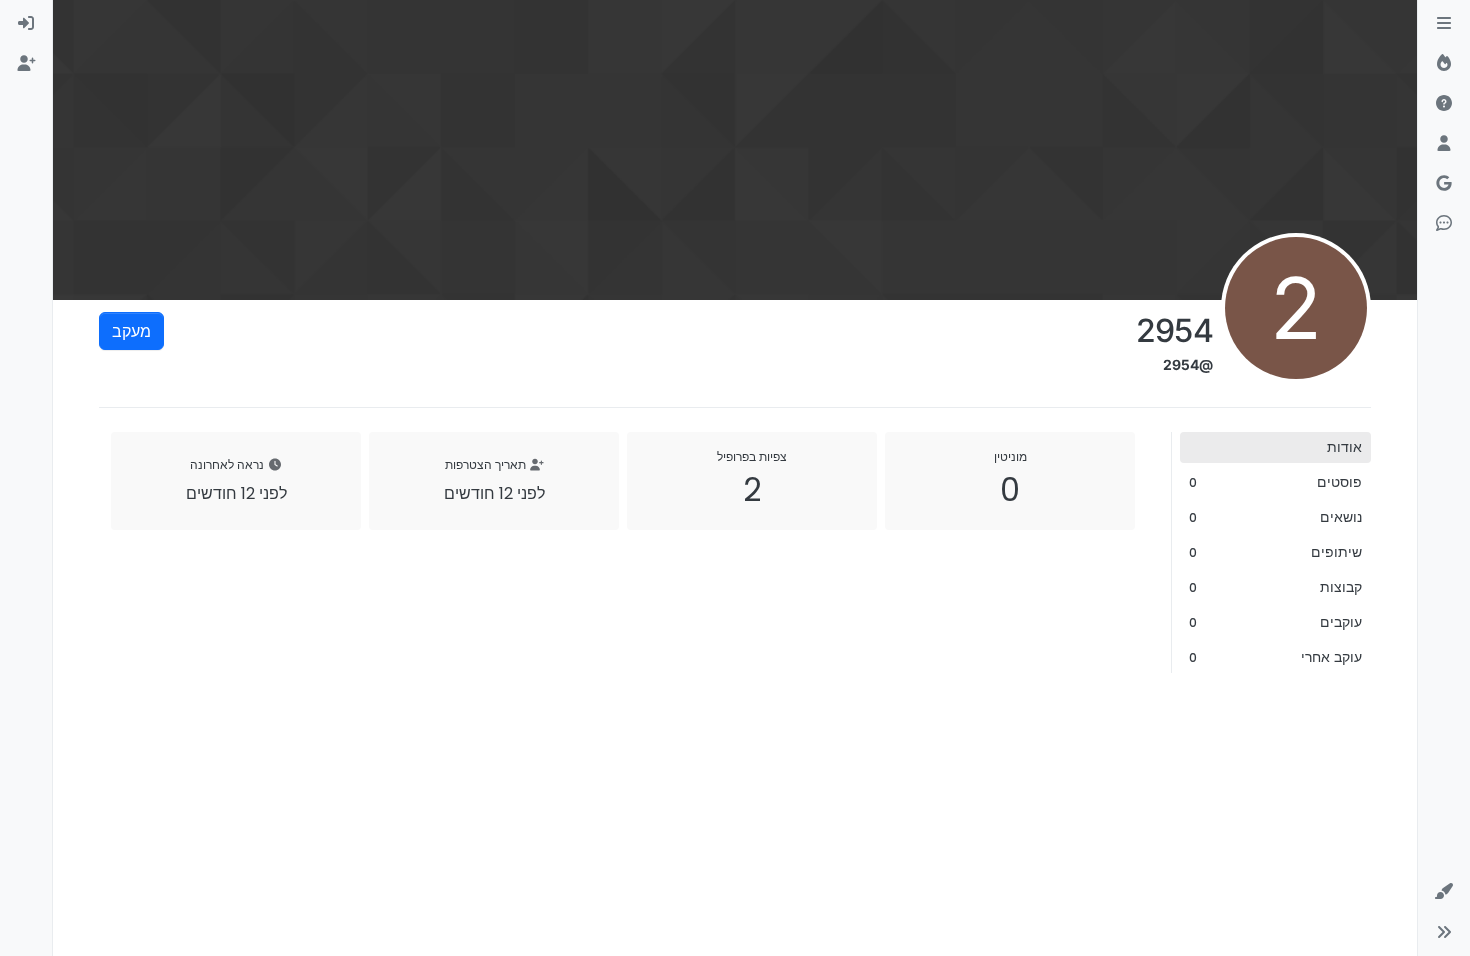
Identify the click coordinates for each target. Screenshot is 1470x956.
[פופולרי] (1444, 64)
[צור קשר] (1444, 224)
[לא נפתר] (1444, 104)
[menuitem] (26, 24)
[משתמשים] (1444, 144)
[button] (1444, 892)
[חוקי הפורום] (1444, 24)
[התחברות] (26, 24)
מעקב (131, 331)
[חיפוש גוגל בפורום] (1444, 184)
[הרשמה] (26, 64)
